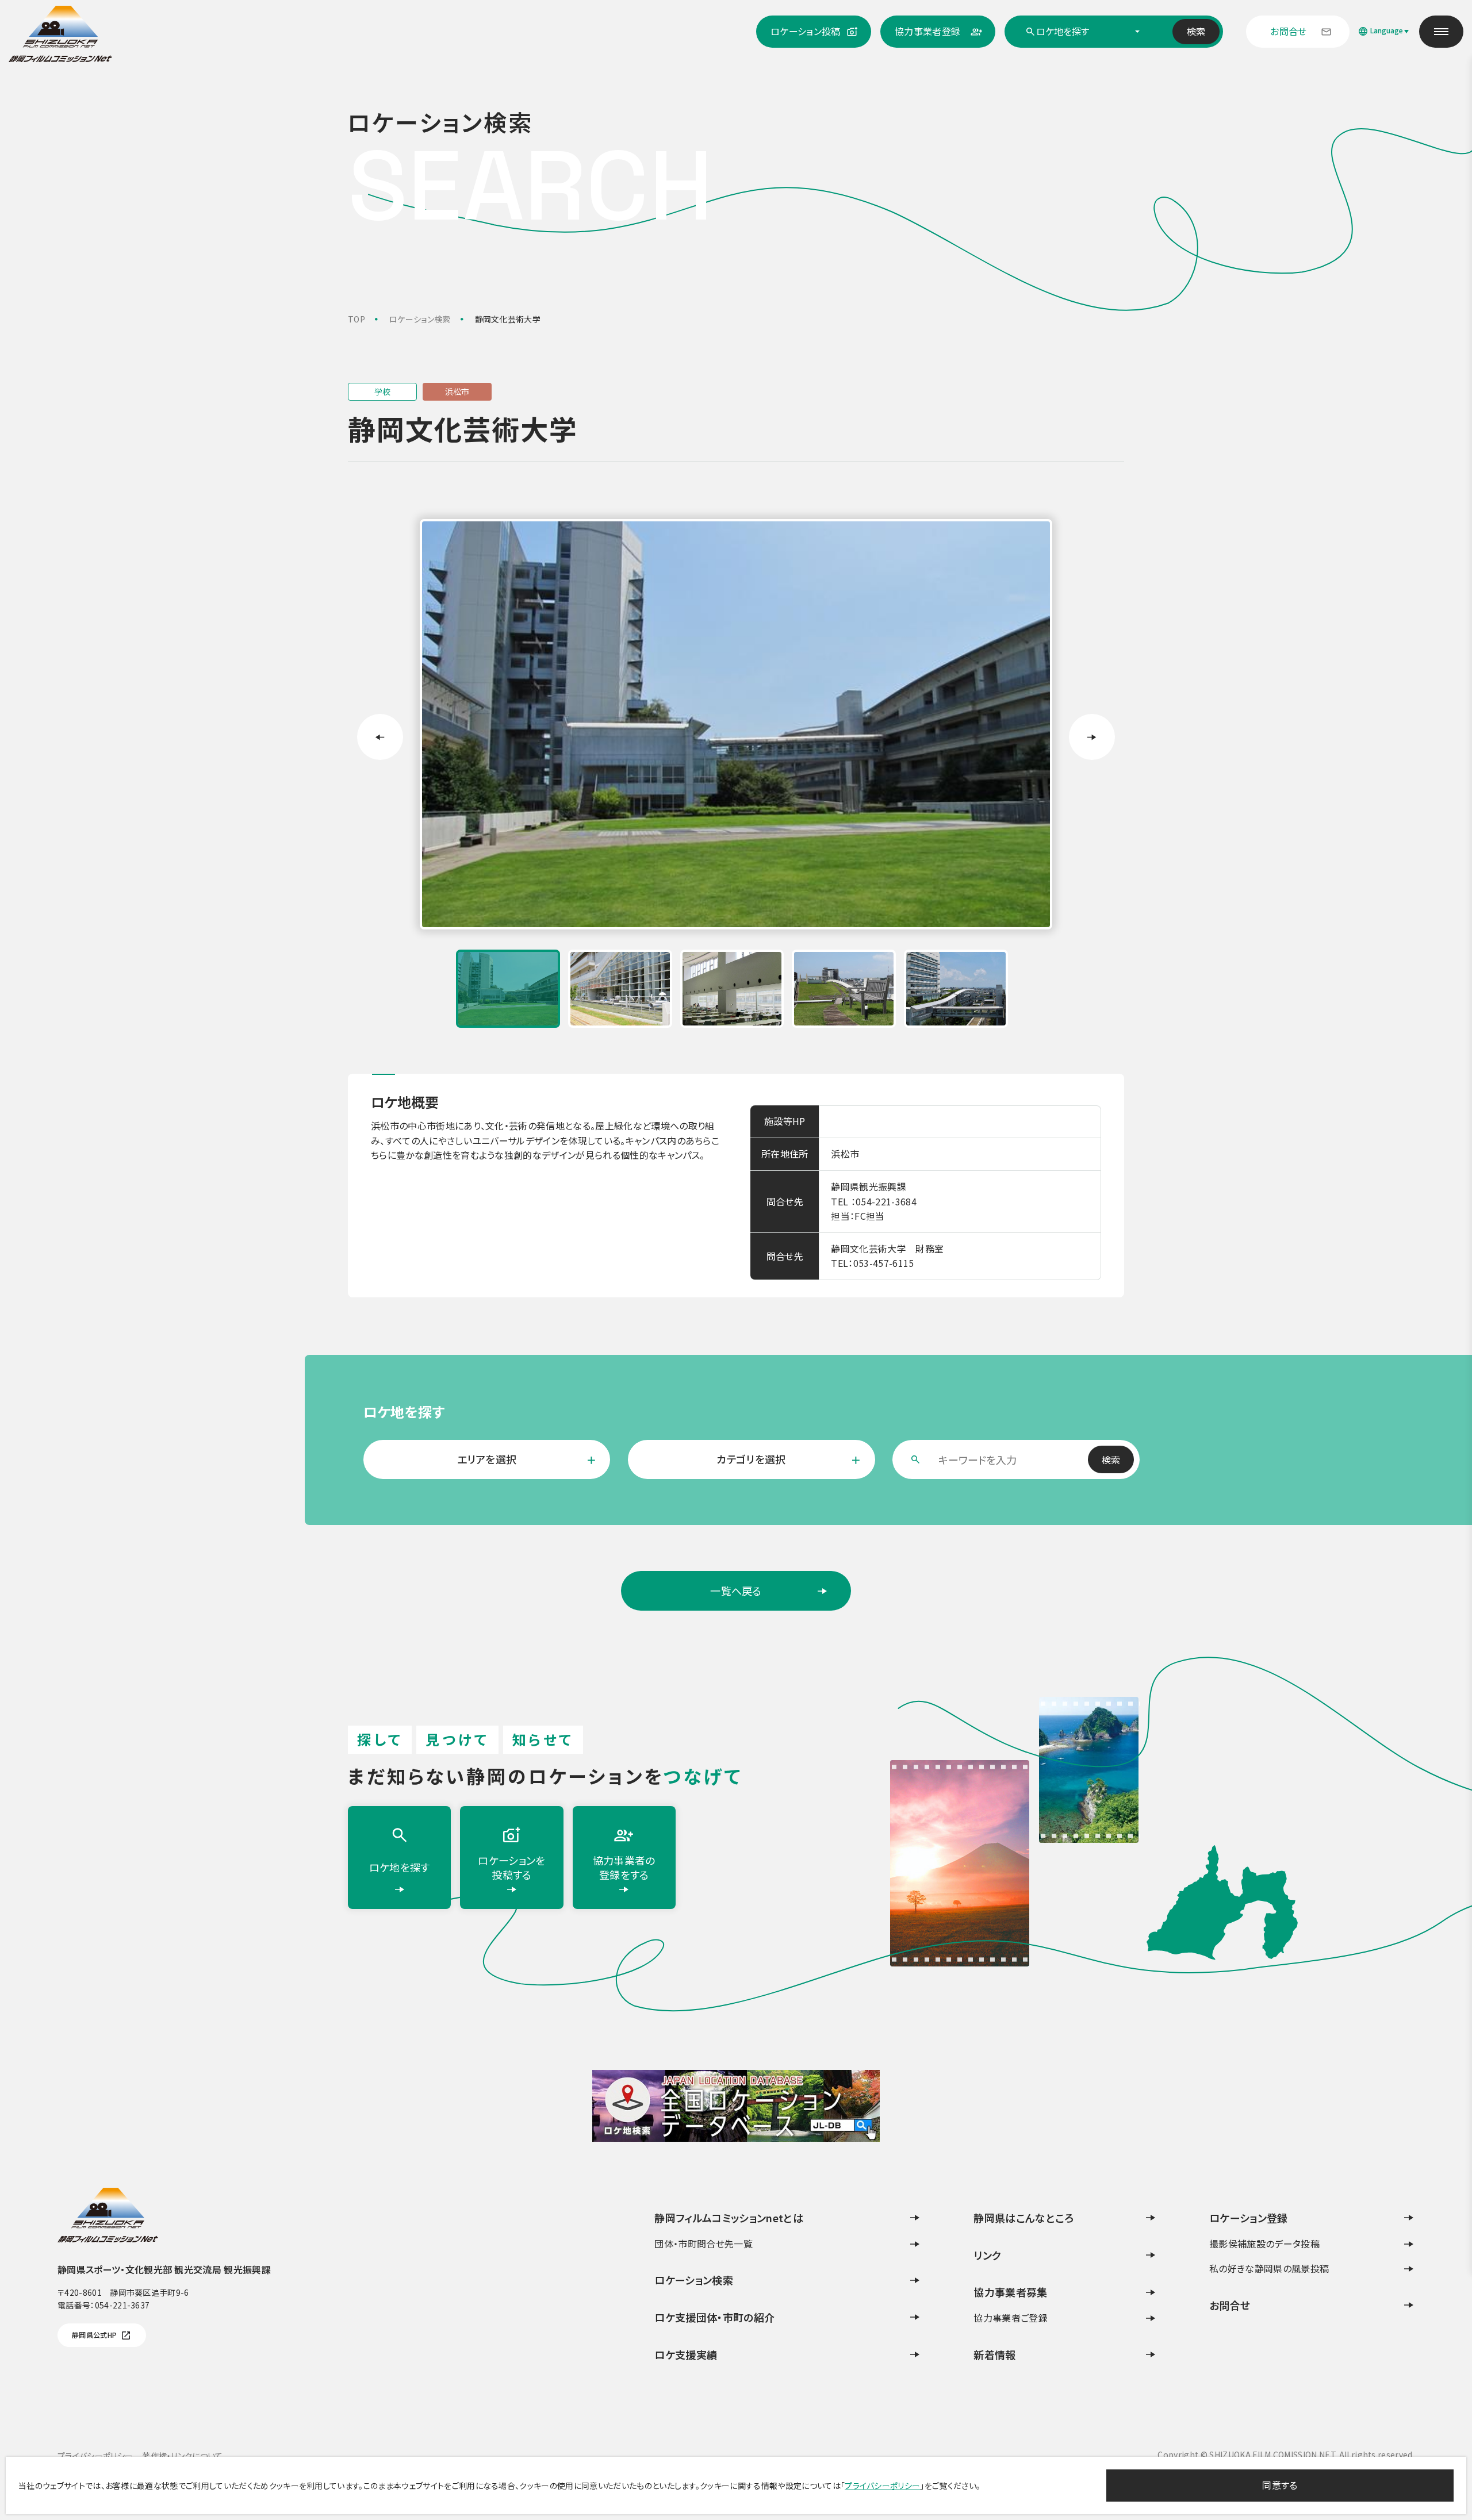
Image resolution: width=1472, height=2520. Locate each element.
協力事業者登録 (927, 31)
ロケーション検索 (420, 319)
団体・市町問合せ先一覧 (704, 2244)
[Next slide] (1092, 737)
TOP (356, 319)
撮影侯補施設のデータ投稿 (1264, 2244)
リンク (987, 2255)
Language (1387, 30)
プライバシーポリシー (882, 2486)
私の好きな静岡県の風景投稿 (1269, 2268)
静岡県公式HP (94, 2335)
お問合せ (1288, 31)
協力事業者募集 (1010, 2292)
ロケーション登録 (1249, 2218)
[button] (508, 989)
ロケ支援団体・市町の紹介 (714, 2317)
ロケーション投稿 (806, 31)
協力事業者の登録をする (624, 1867)
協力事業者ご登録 (1011, 2318)
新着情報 (994, 2354)
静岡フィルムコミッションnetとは (729, 2218)
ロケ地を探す (400, 1867)
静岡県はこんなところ (1023, 2218)
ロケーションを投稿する (511, 1867)
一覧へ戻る (709, 1597)
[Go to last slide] (380, 737)
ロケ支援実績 (686, 2354)
